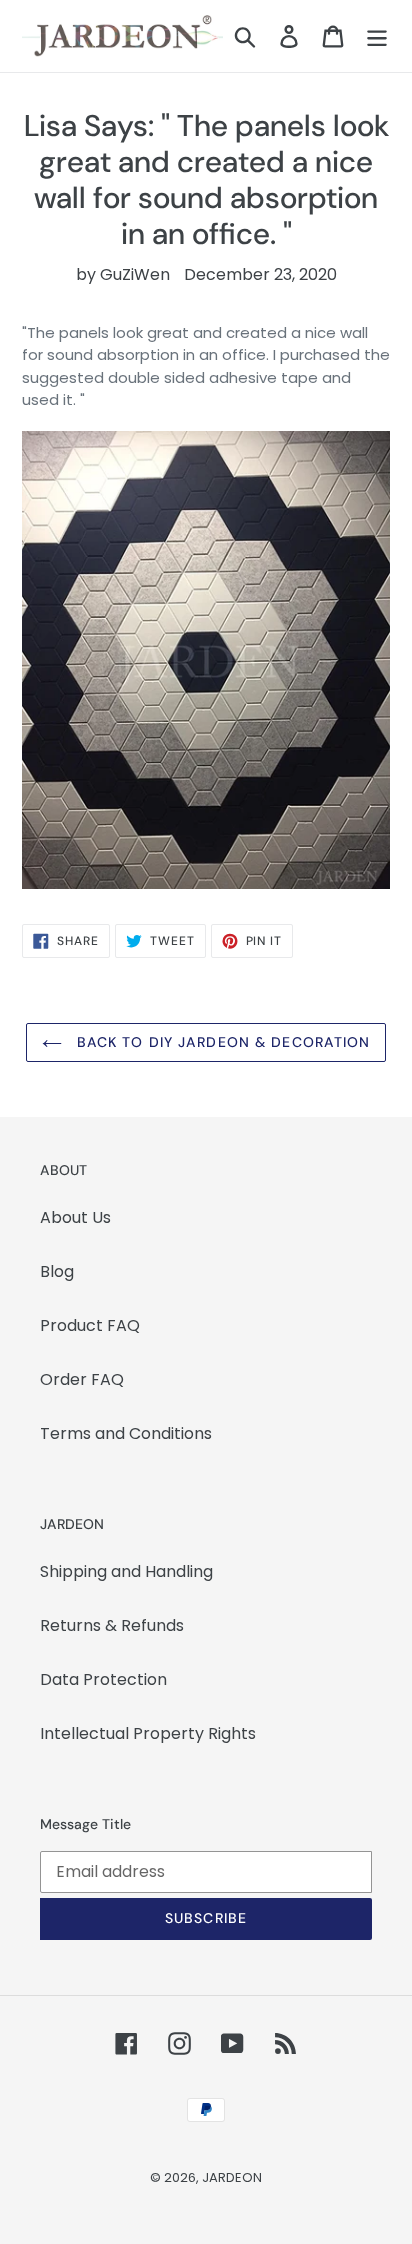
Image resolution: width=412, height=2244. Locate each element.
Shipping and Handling (126, 1571)
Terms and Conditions (126, 1433)
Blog (57, 1271)
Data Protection (103, 1679)
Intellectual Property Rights (148, 1733)
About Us (75, 1217)
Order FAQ (82, 1379)
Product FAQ (90, 1325)
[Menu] (377, 36)
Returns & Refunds (112, 1625)
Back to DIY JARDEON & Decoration (221, 1042)
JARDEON (232, 2177)
